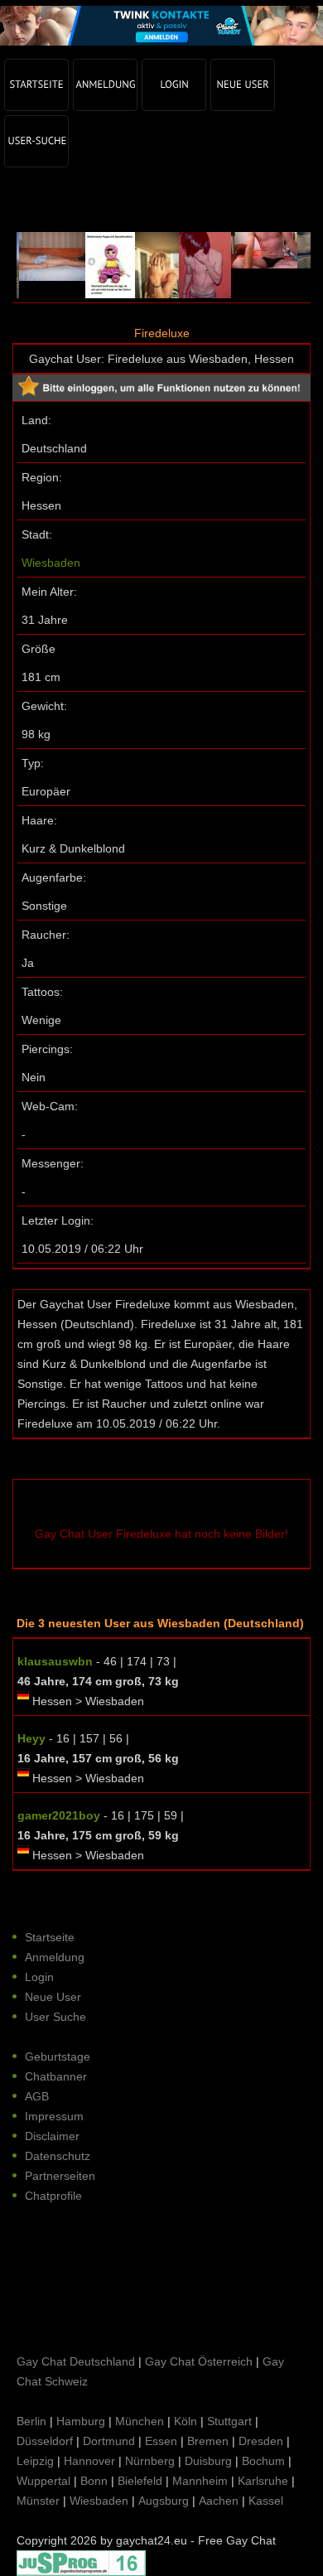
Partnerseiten (60, 2176)
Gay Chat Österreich (199, 2361)
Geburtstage (58, 2056)
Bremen (208, 2441)
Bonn (94, 2481)
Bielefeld (140, 2481)
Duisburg (208, 2461)
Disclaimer (52, 2136)
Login (39, 1977)
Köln (186, 2421)
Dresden (261, 2441)
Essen (161, 2441)
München (140, 2421)
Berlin (31, 2421)
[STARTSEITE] (36, 85)
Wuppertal (43, 2481)
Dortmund (109, 2441)
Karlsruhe (263, 2481)
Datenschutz (58, 2156)
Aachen (219, 2501)
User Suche (55, 2017)
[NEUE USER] (243, 85)
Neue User (53, 1997)
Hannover (89, 2461)
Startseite (50, 1937)
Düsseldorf (45, 2441)
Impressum (54, 2116)
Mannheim (200, 2481)
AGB (37, 2096)
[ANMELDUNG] (105, 85)
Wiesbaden (51, 563)
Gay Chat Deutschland (76, 2361)
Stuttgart (229, 2421)
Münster (38, 2501)
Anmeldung (55, 1957)
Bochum (263, 2461)
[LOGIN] (174, 85)
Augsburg (164, 2501)
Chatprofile (53, 2196)
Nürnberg (150, 2461)
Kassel (266, 2501)
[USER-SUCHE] (36, 141)
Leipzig (35, 2461)
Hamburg (81, 2421)
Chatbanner (56, 2076)
